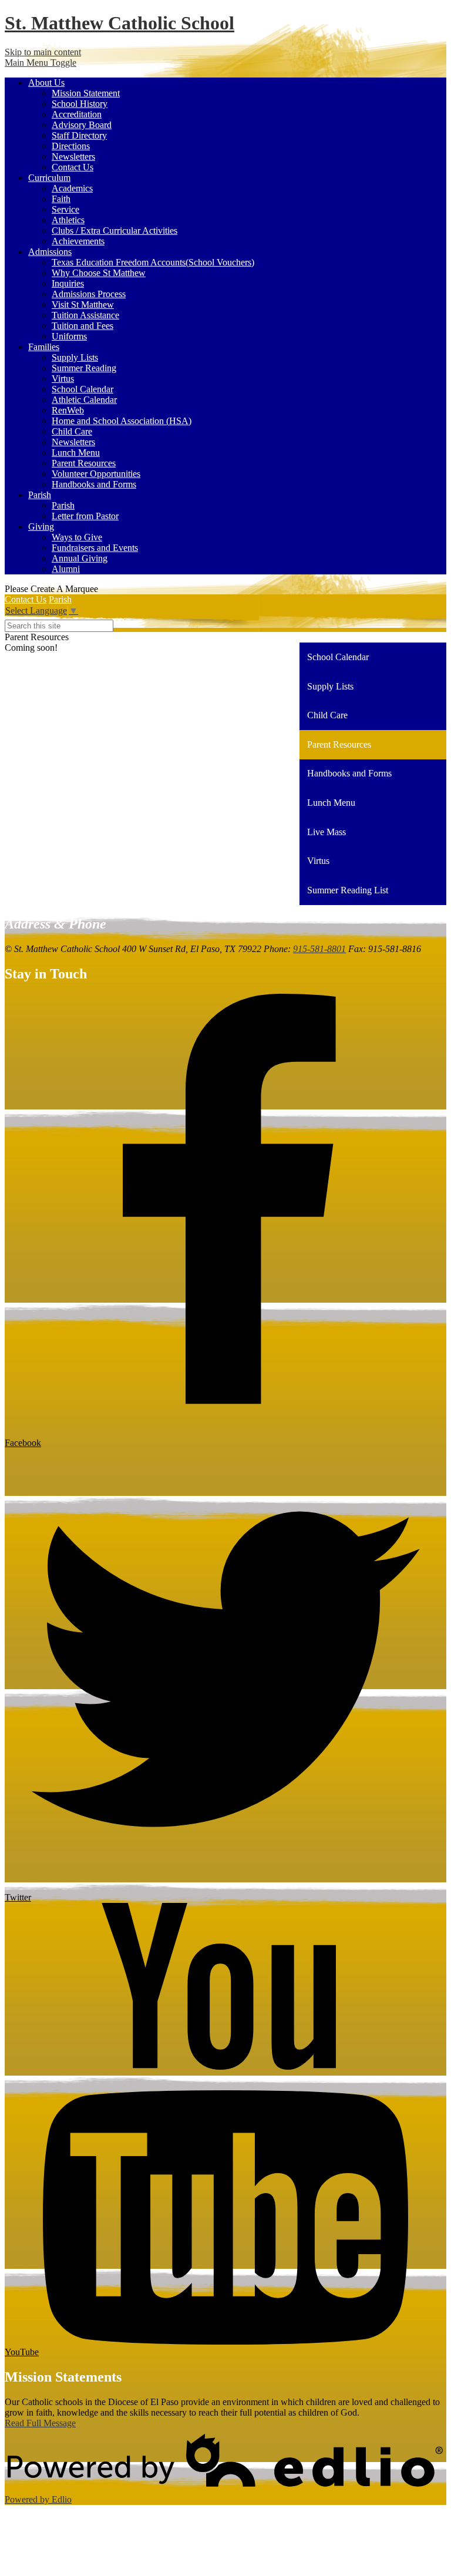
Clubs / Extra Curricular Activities (115, 231)
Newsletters (73, 157)
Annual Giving (80, 558)
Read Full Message (40, 2423)
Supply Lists (75, 357)
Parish (63, 505)
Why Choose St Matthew (99, 273)
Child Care (72, 431)
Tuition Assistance (85, 315)
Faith (61, 199)
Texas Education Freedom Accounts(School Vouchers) (153, 262)
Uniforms (69, 336)
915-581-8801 (319, 949)
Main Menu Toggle (41, 63)
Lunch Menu (76, 453)
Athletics (68, 220)
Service (65, 209)
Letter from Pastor (85, 516)
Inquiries (68, 283)
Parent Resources (84, 463)
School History (80, 104)
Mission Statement (86, 93)
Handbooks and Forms (94, 484)
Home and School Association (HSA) (122, 421)
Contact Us (73, 167)
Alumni (66, 569)
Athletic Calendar (84, 400)
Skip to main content (43, 52)
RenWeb (68, 410)
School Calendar (83, 389)
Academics (72, 188)
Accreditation (77, 114)
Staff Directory (79, 135)
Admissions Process (89, 294)
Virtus (63, 379)
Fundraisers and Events (95, 548)
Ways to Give (77, 537)
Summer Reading (84, 368)
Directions (71, 146)
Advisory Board (82, 125)
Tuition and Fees (83, 326)
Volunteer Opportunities (96, 474)
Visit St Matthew (83, 305)
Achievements (78, 241)
